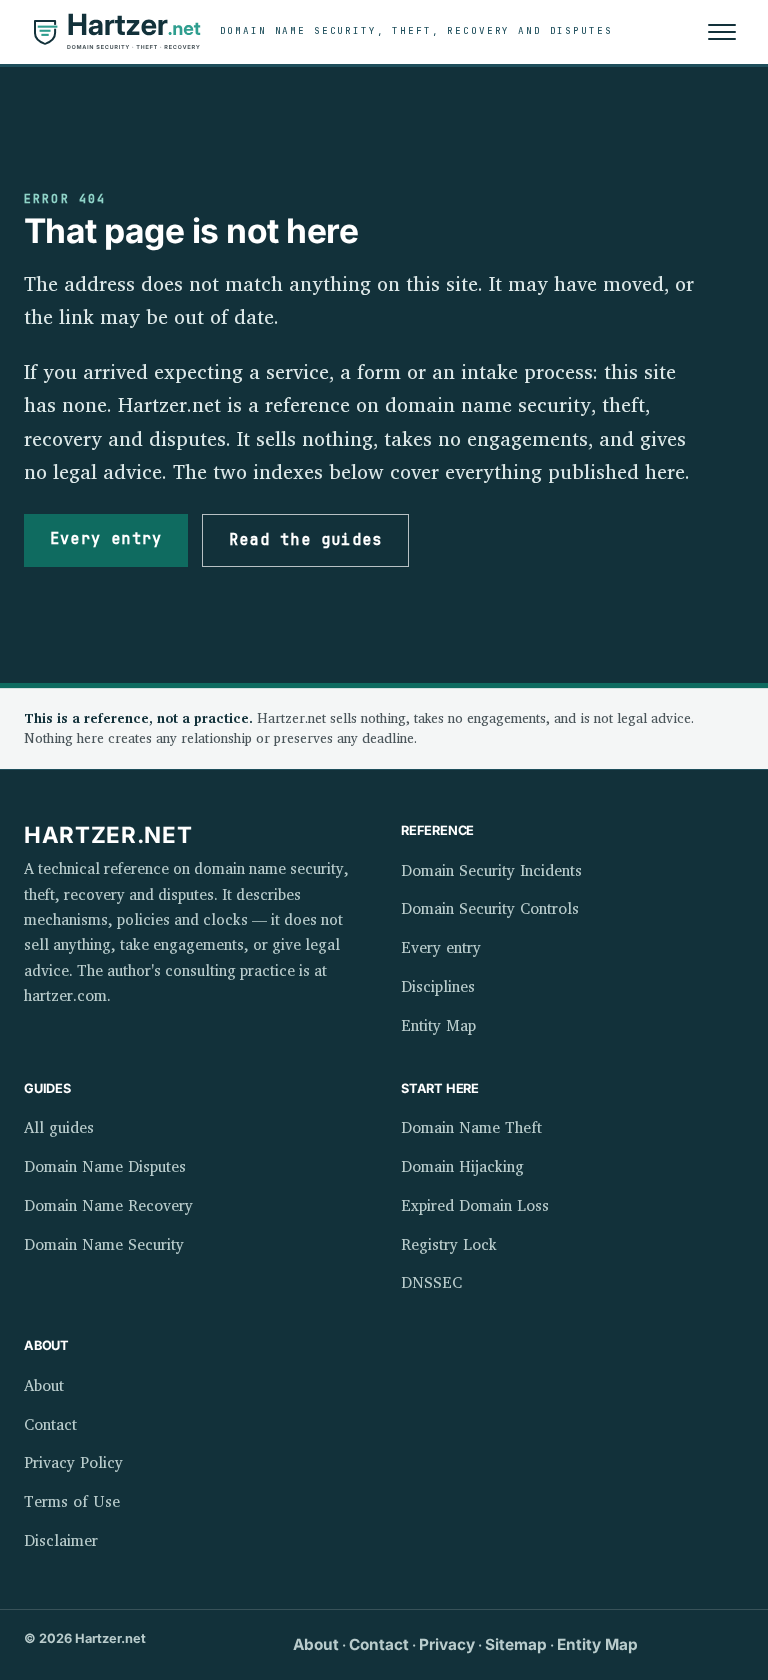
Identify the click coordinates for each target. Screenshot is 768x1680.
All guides (59, 1127)
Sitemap (516, 1644)
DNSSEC (431, 1282)
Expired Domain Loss (475, 1205)
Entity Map (438, 1025)
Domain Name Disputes (105, 1166)
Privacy (447, 1644)
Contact (50, 1424)
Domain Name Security (104, 1244)
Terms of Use (72, 1501)
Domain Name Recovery (108, 1205)
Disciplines (438, 986)
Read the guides (305, 540)
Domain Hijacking (462, 1166)
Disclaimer (61, 1540)
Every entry (106, 539)
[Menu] (722, 32)
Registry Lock (449, 1244)
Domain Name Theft (471, 1127)
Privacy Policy (73, 1462)
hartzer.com (65, 995)
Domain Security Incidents (491, 870)
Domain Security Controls (490, 908)
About (44, 1385)
